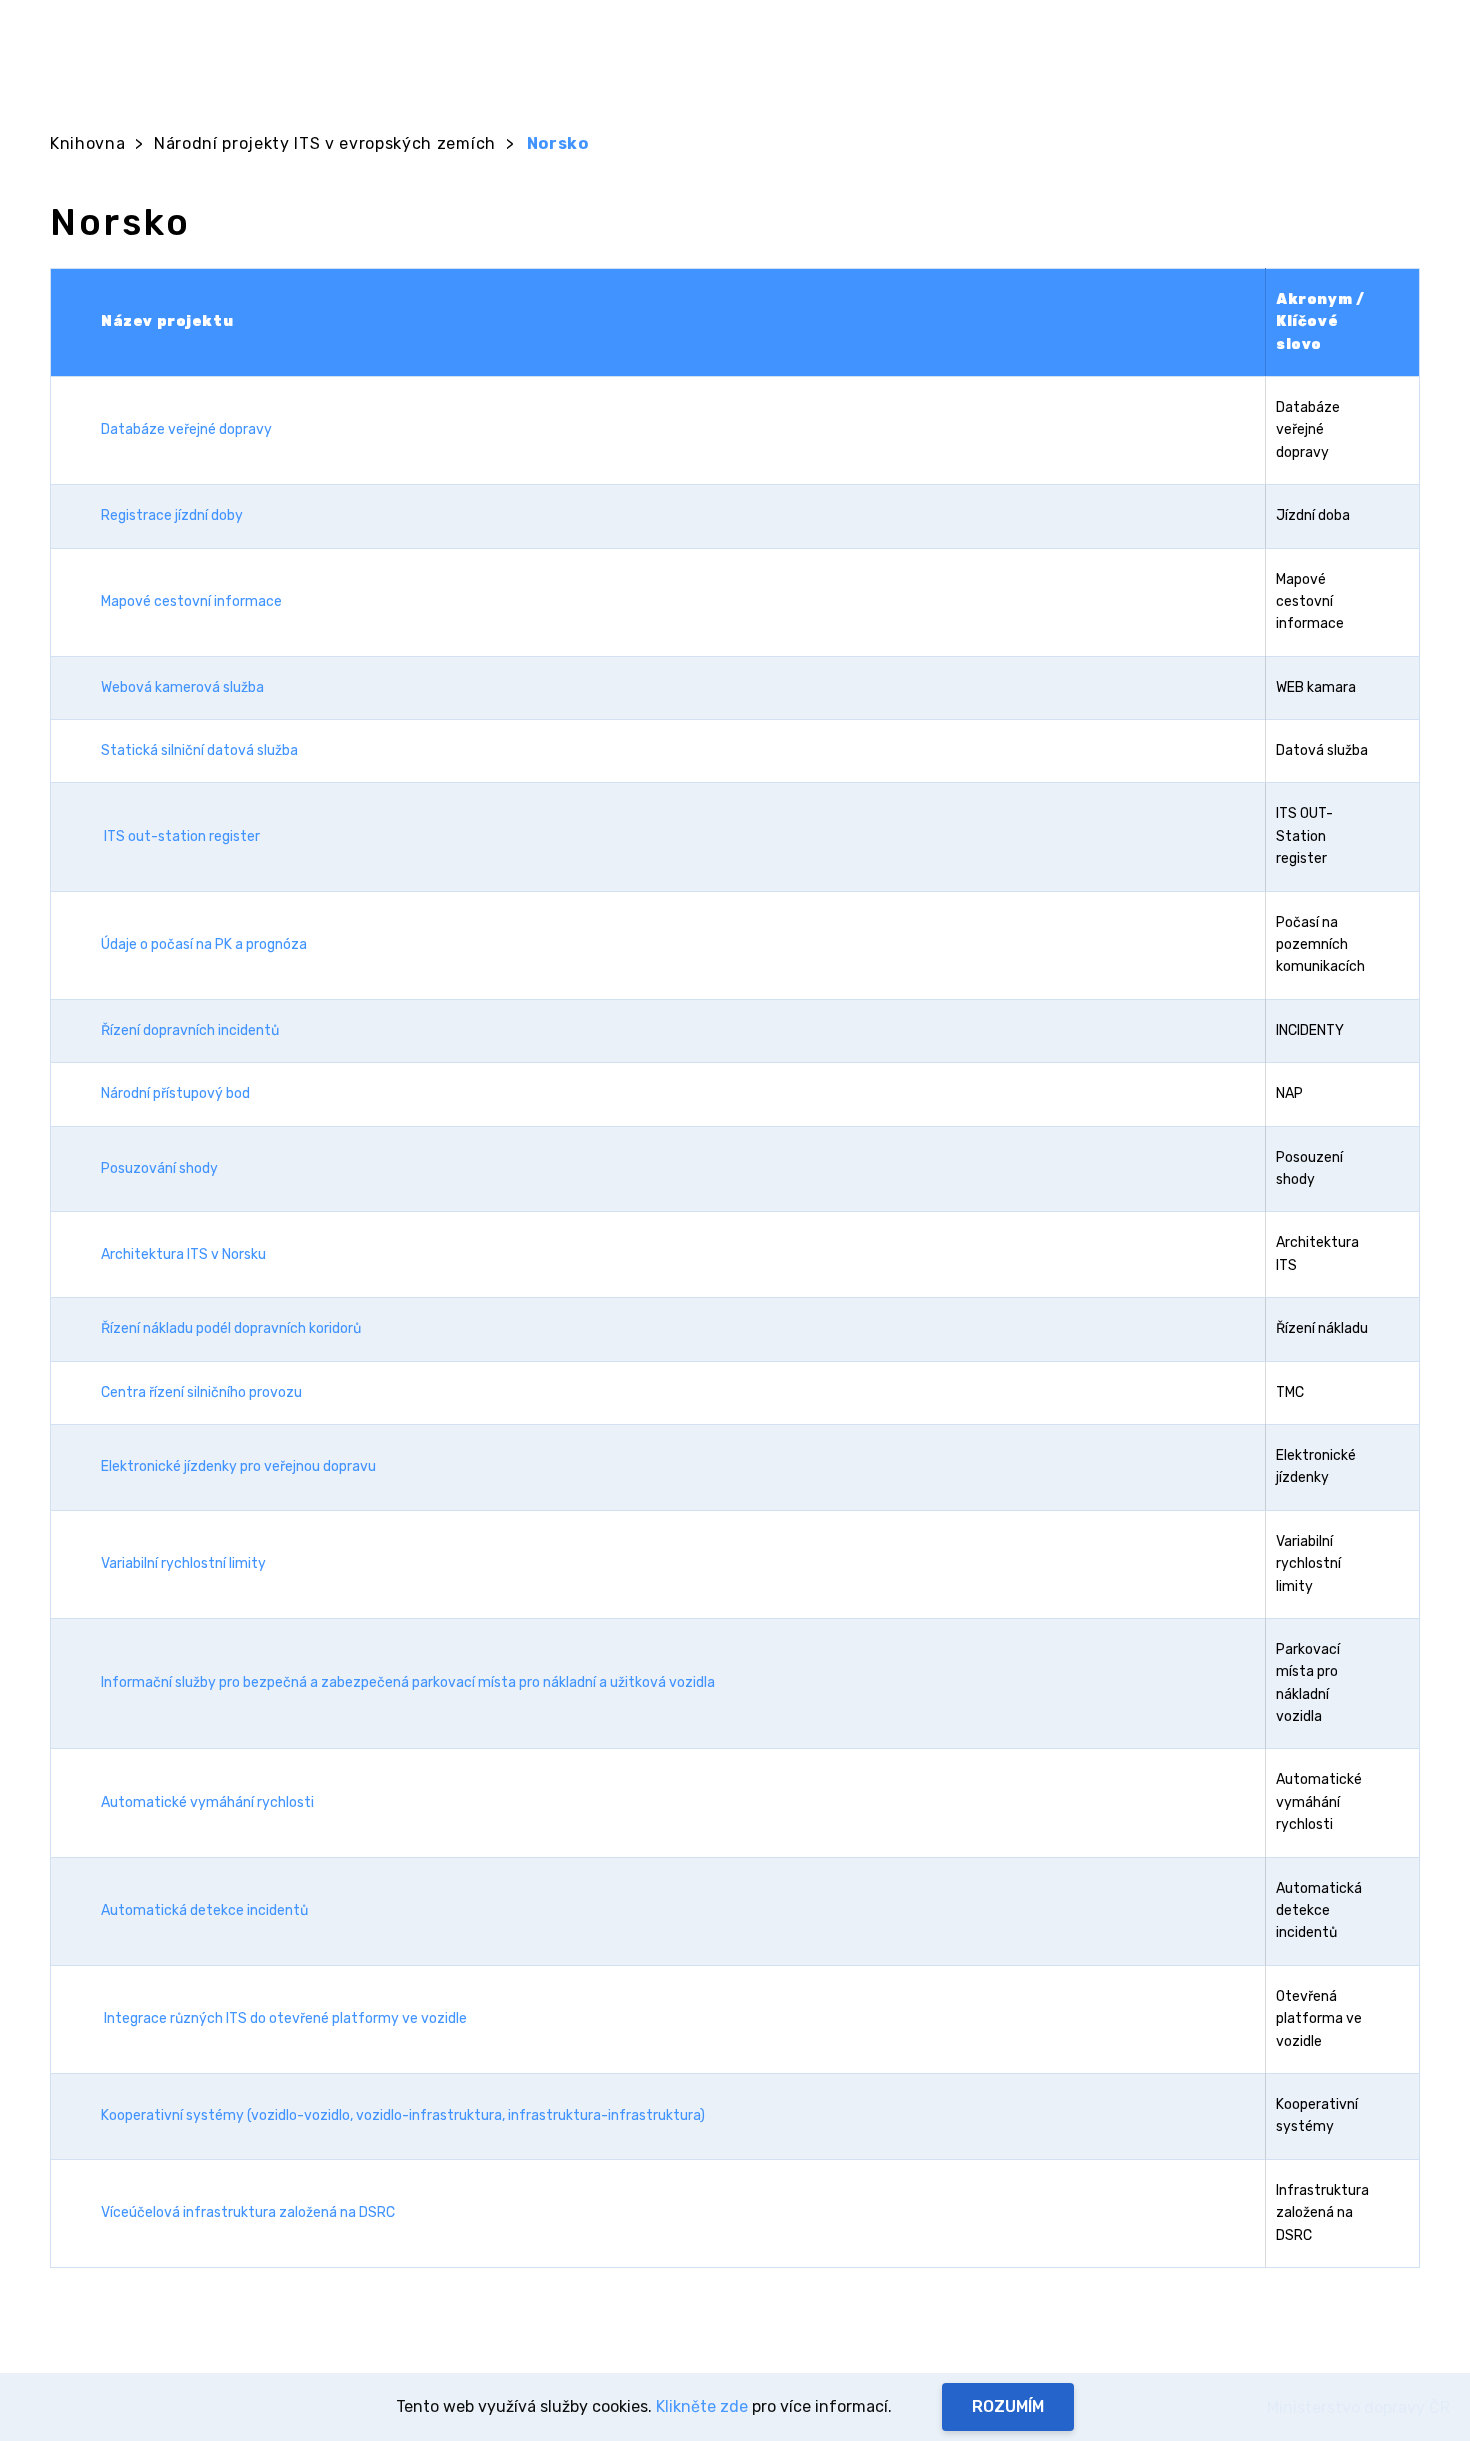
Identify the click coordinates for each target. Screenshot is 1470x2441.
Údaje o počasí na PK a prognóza (204, 944)
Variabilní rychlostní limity (183, 1563)
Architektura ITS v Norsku (183, 1254)
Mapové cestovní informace (191, 601)
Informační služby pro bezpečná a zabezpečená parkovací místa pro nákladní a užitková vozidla (408, 1682)
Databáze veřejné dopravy (186, 429)
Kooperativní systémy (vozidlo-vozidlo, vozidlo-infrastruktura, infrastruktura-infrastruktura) (403, 2115)
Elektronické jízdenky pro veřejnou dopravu (238, 1466)
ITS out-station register (182, 836)
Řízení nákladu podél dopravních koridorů (231, 1328)
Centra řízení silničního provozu (203, 1392)
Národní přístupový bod (175, 1093)
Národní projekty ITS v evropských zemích (325, 143)
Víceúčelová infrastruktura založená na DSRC (248, 2212)
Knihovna (87, 143)
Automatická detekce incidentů (204, 1910)
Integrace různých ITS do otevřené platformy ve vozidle (285, 2018)
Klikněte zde (702, 2406)
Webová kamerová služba (182, 687)
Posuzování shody (159, 1168)
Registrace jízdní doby (172, 515)
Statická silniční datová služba (199, 750)
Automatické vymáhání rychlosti (207, 1802)
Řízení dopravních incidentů (190, 1030)
